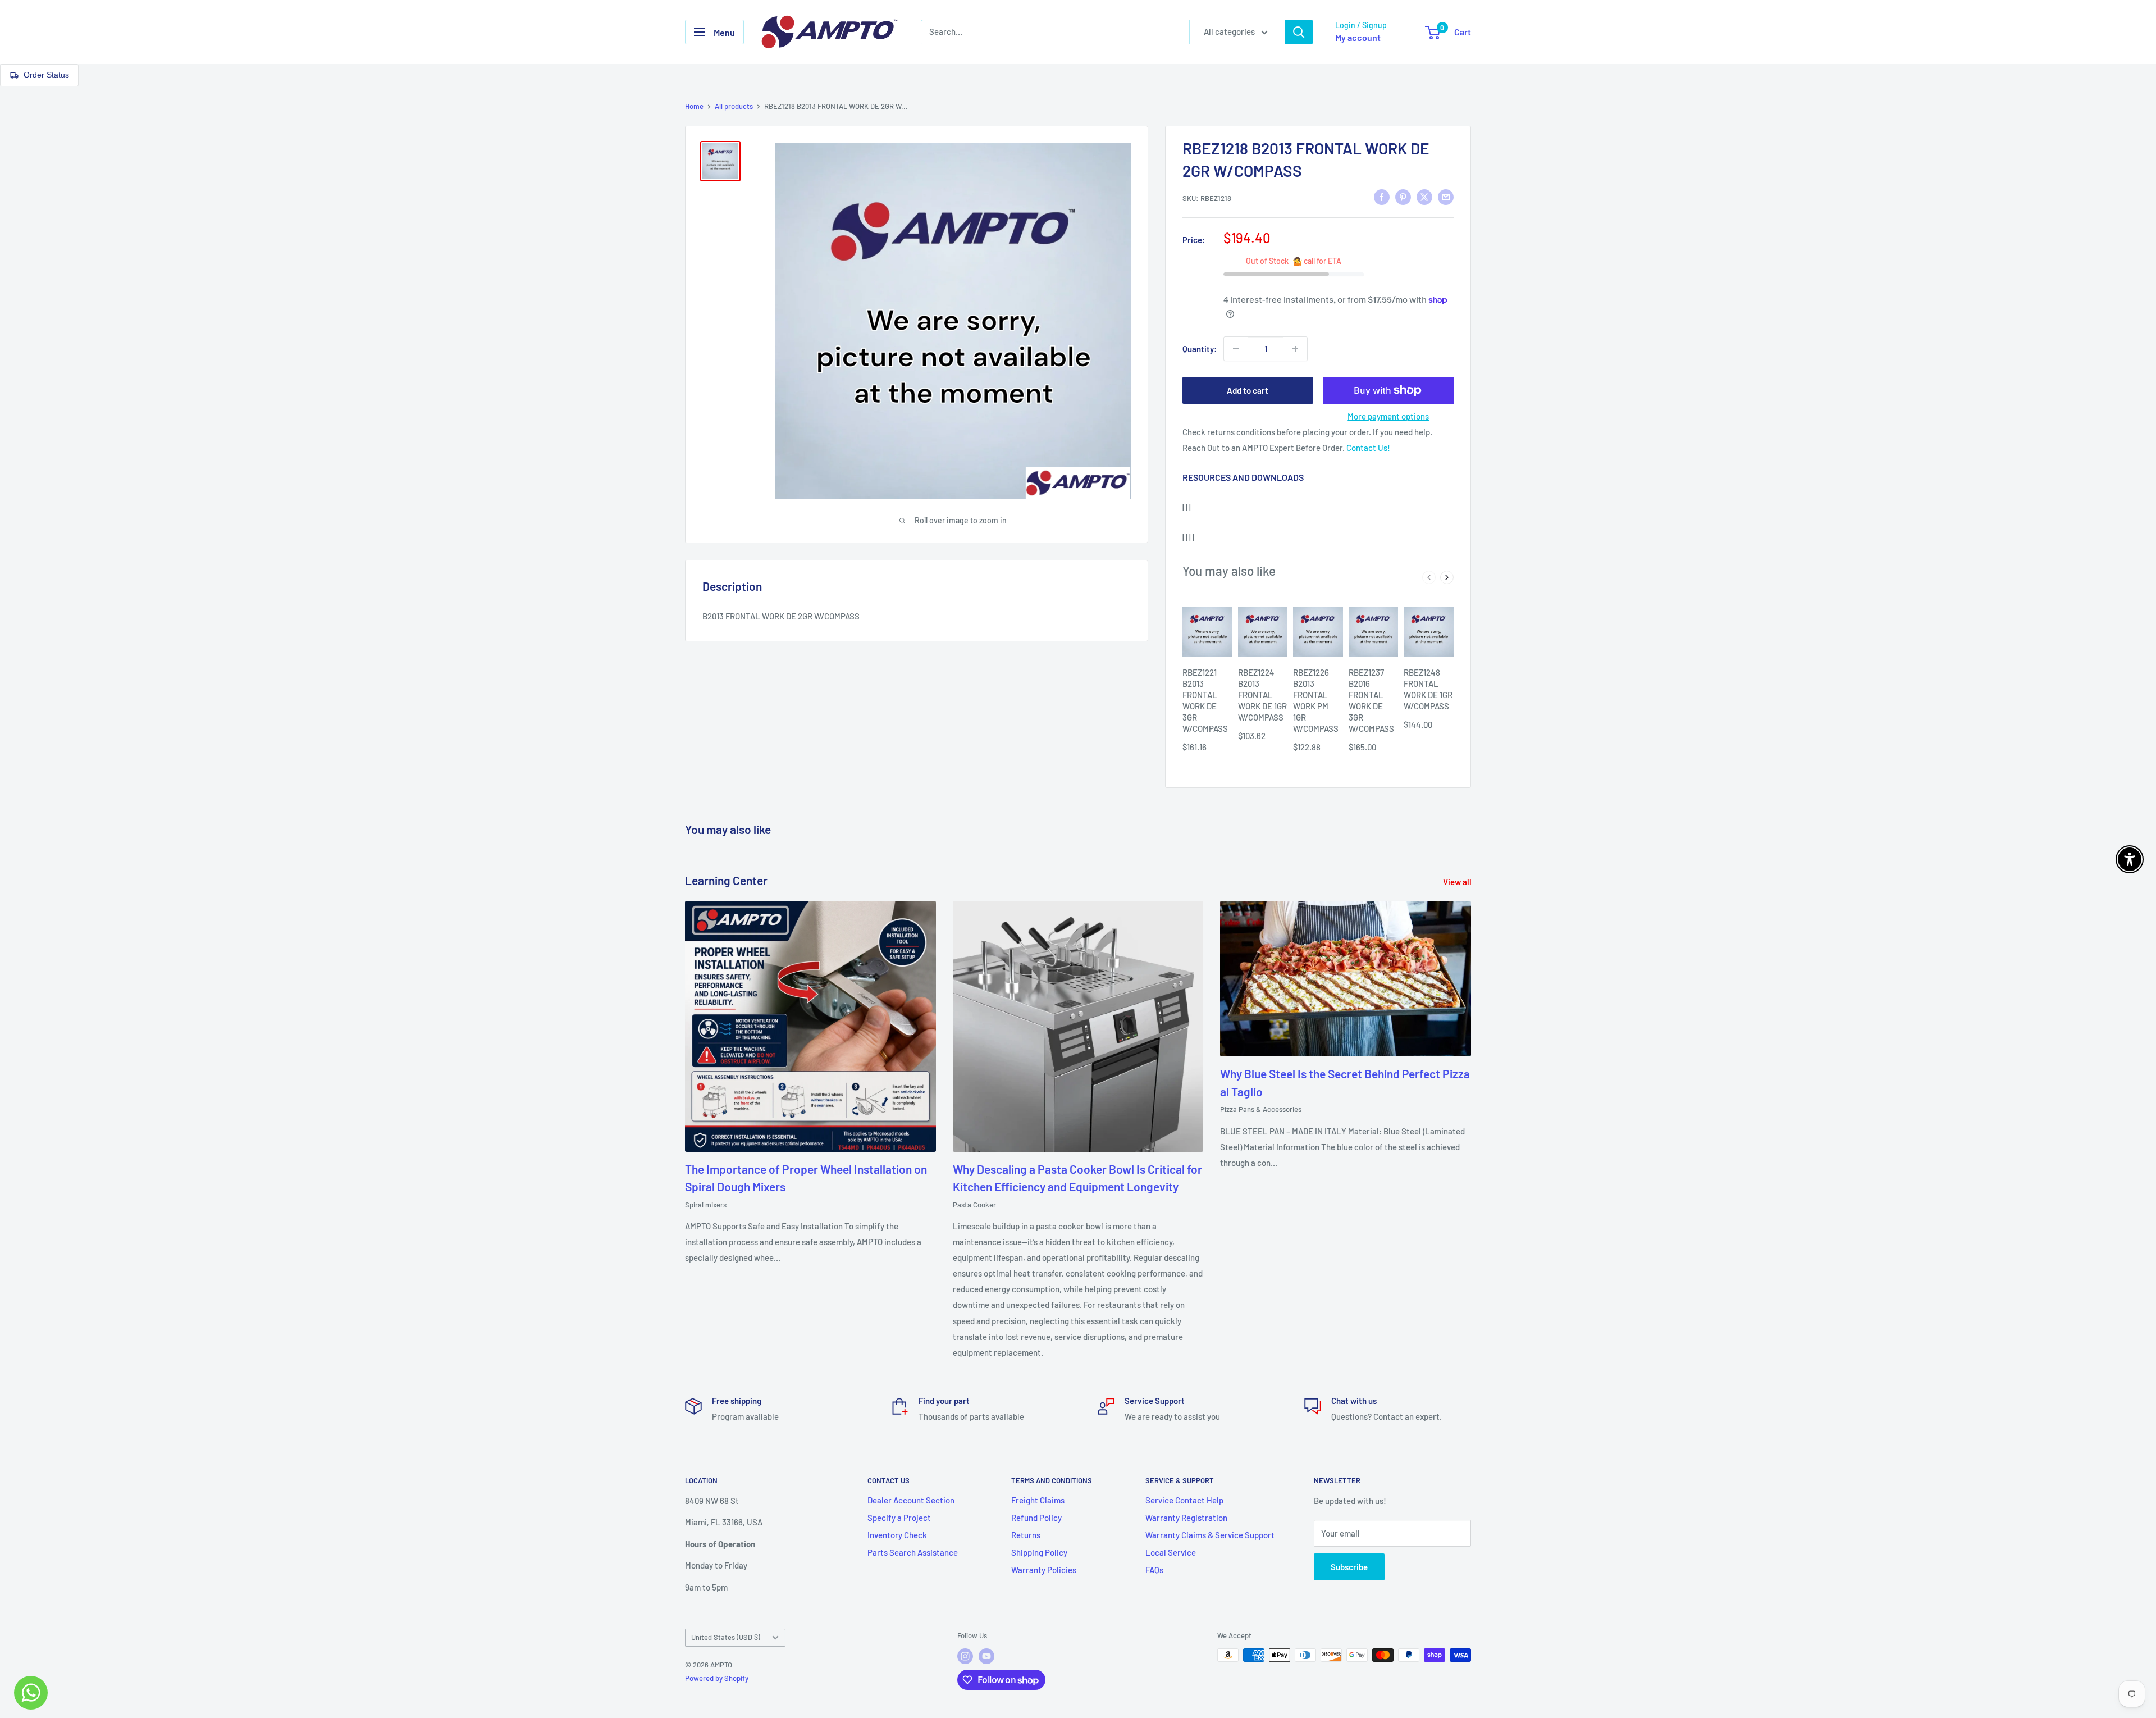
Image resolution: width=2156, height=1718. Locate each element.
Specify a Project (899, 1518)
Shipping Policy (1039, 1552)
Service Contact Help (1184, 1500)
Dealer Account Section (911, 1500)
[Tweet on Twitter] (1424, 197)
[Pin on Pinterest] (1403, 197)
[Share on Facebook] (1382, 197)
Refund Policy (1036, 1518)
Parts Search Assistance (913, 1552)
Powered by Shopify (717, 1678)
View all (1458, 882)
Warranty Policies (1044, 1570)
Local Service (1171, 1552)
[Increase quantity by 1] (1295, 349)
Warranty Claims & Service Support (1210, 1535)
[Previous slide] (1429, 577)
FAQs (1154, 1570)
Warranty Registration (1186, 1518)
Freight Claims (1038, 1500)
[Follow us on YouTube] (986, 1656)
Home (694, 106)
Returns (1026, 1535)
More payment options (1388, 416)
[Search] (1299, 32)
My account (1358, 37)
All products (734, 106)
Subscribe (1349, 1567)
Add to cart (1248, 390)
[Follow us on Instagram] (965, 1656)
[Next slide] (1447, 577)
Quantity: (1200, 349)
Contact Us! (1368, 448)
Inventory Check (897, 1535)
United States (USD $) (726, 1637)
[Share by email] (1446, 197)
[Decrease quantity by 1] (1236, 349)
